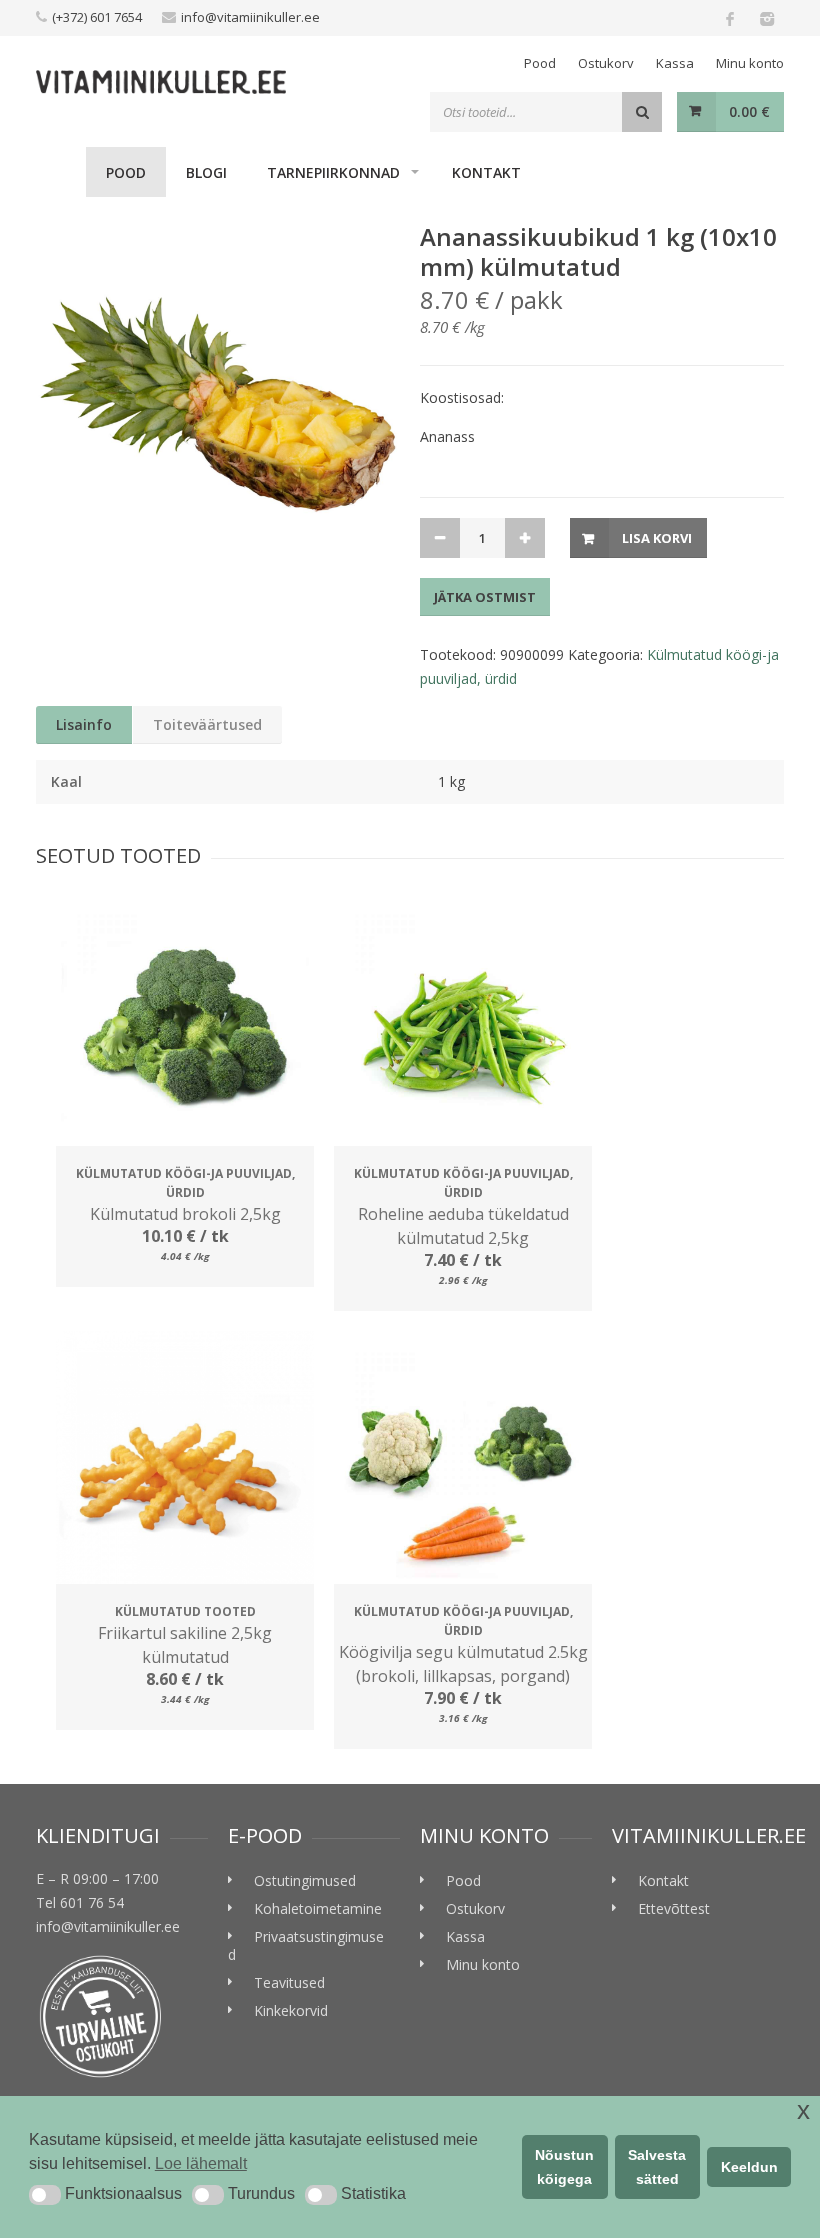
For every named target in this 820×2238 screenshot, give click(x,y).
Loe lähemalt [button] (201, 2163)
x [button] (803, 2110)
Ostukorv (606, 63)
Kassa (675, 63)
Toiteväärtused (207, 724)
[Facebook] (730, 18)
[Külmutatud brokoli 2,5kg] (185, 1022)
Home (61, 172)
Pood (540, 63)
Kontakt (486, 172)
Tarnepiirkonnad (333, 172)
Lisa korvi (657, 538)
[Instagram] (766, 18)
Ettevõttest (674, 1908)
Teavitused (289, 1982)
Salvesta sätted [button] (657, 2167)
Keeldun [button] (749, 2167)
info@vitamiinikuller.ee (250, 17)
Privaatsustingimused (306, 1945)
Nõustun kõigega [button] (564, 2167)
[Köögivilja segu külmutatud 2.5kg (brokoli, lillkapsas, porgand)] (463, 1460)
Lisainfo (84, 724)
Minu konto (750, 63)
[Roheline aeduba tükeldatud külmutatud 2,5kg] (463, 1022)
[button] (45, 2195)
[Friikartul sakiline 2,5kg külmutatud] (185, 1460)
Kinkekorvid (291, 2010)
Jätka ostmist (485, 597)
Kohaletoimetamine (318, 1908)
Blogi (206, 172)
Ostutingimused (305, 1880)
